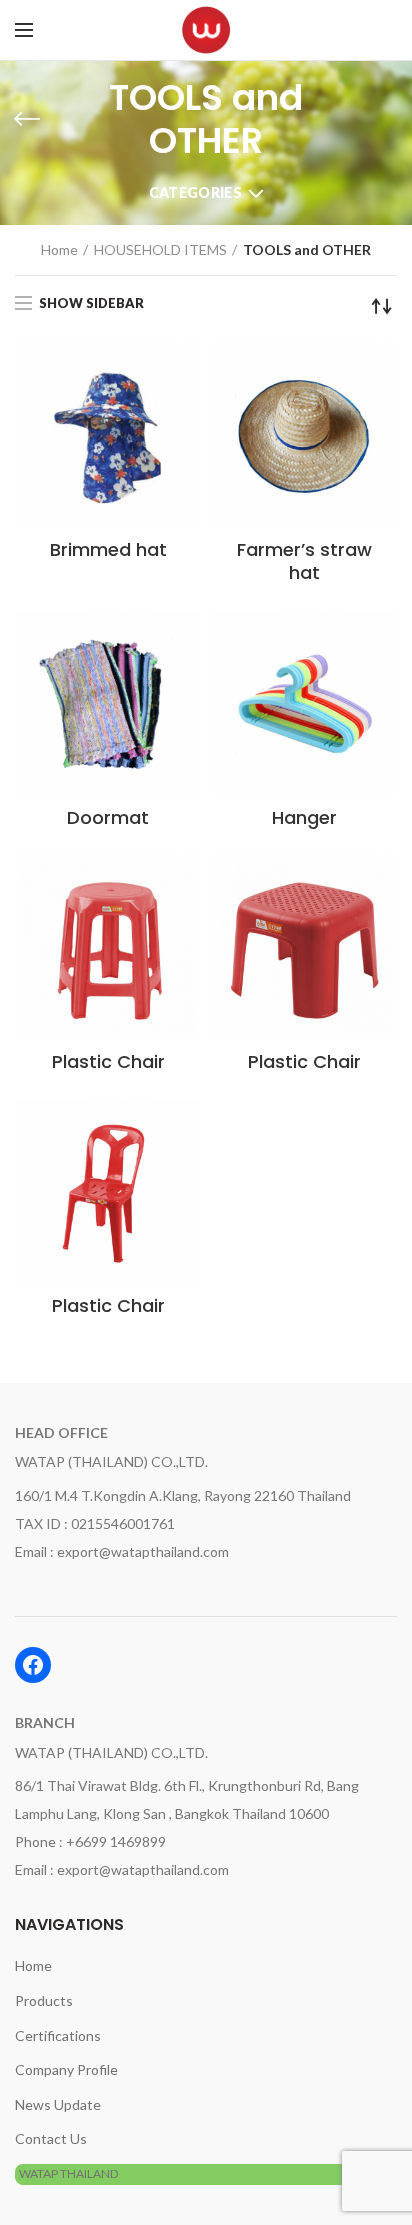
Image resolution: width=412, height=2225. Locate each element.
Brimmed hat (108, 549)
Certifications (58, 2035)
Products (44, 2000)
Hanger (304, 817)
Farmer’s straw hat (304, 561)
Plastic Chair (108, 1061)
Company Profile (66, 2069)
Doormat (108, 817)
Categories (195, 192)
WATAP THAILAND (68, 2173)
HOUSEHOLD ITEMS (160, 249)
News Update (58, 2104)
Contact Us (51, 2138)
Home (59, 249)
